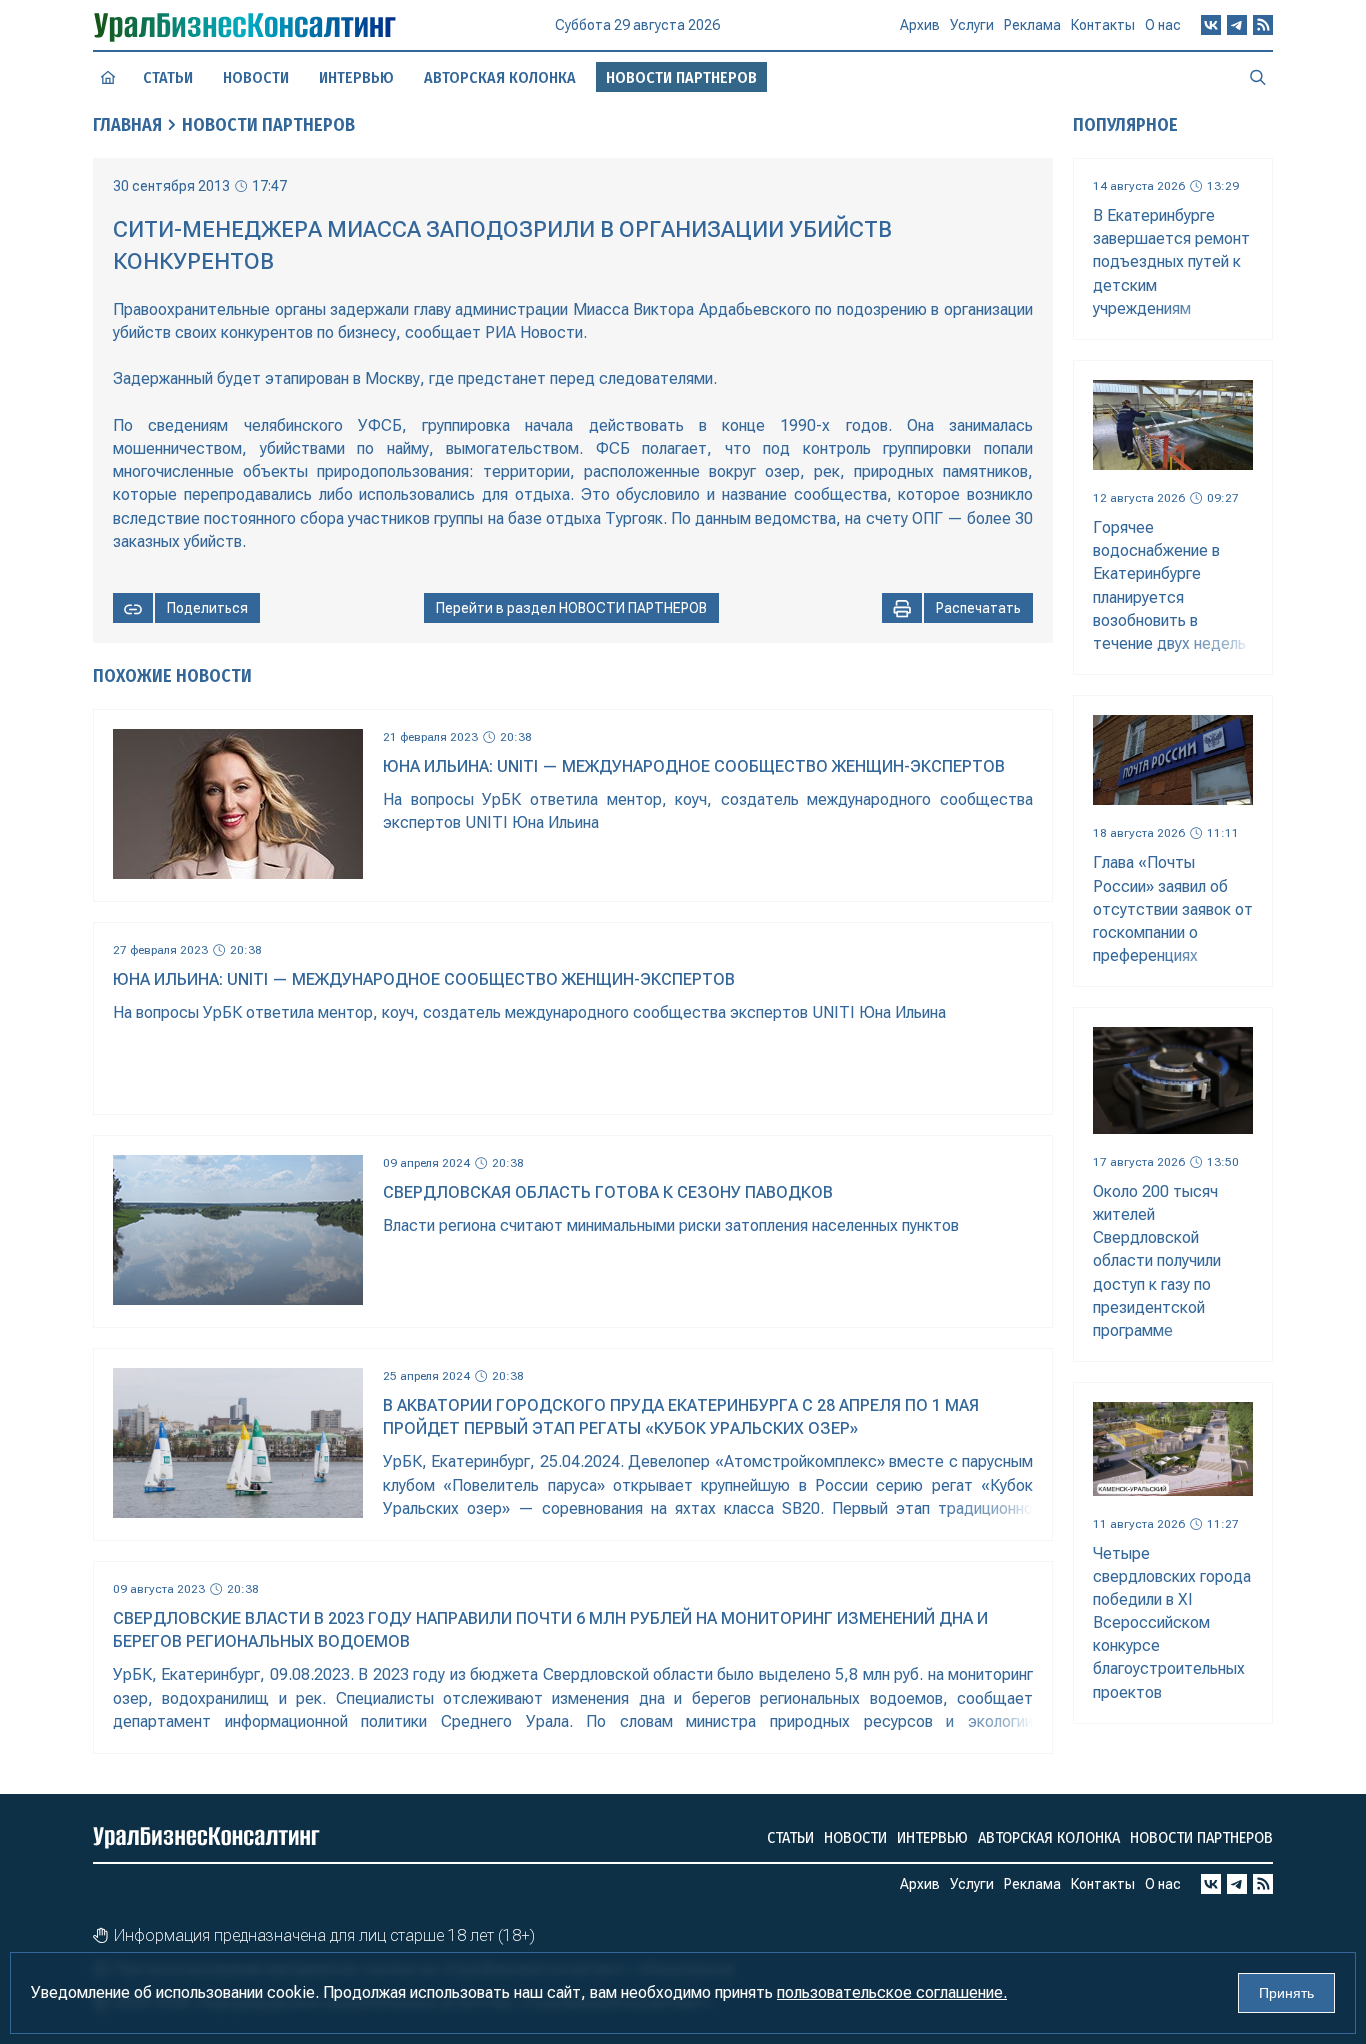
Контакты (1103, 25)
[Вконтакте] (1211, 25)
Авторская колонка (500, 77)
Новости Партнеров (268, 125)
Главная (127, 125)
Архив (920, 25)
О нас (1163, 25)
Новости (256, 77)
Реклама (1032, 25)
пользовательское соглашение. (892, 1992)
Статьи (168, 77)
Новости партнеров (1201, 1837)
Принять (1286, 1993)
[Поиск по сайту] (1258, 77)
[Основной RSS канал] (1263, 25)
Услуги (972, 25)
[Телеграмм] (1237, 25)
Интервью (356, 77)
